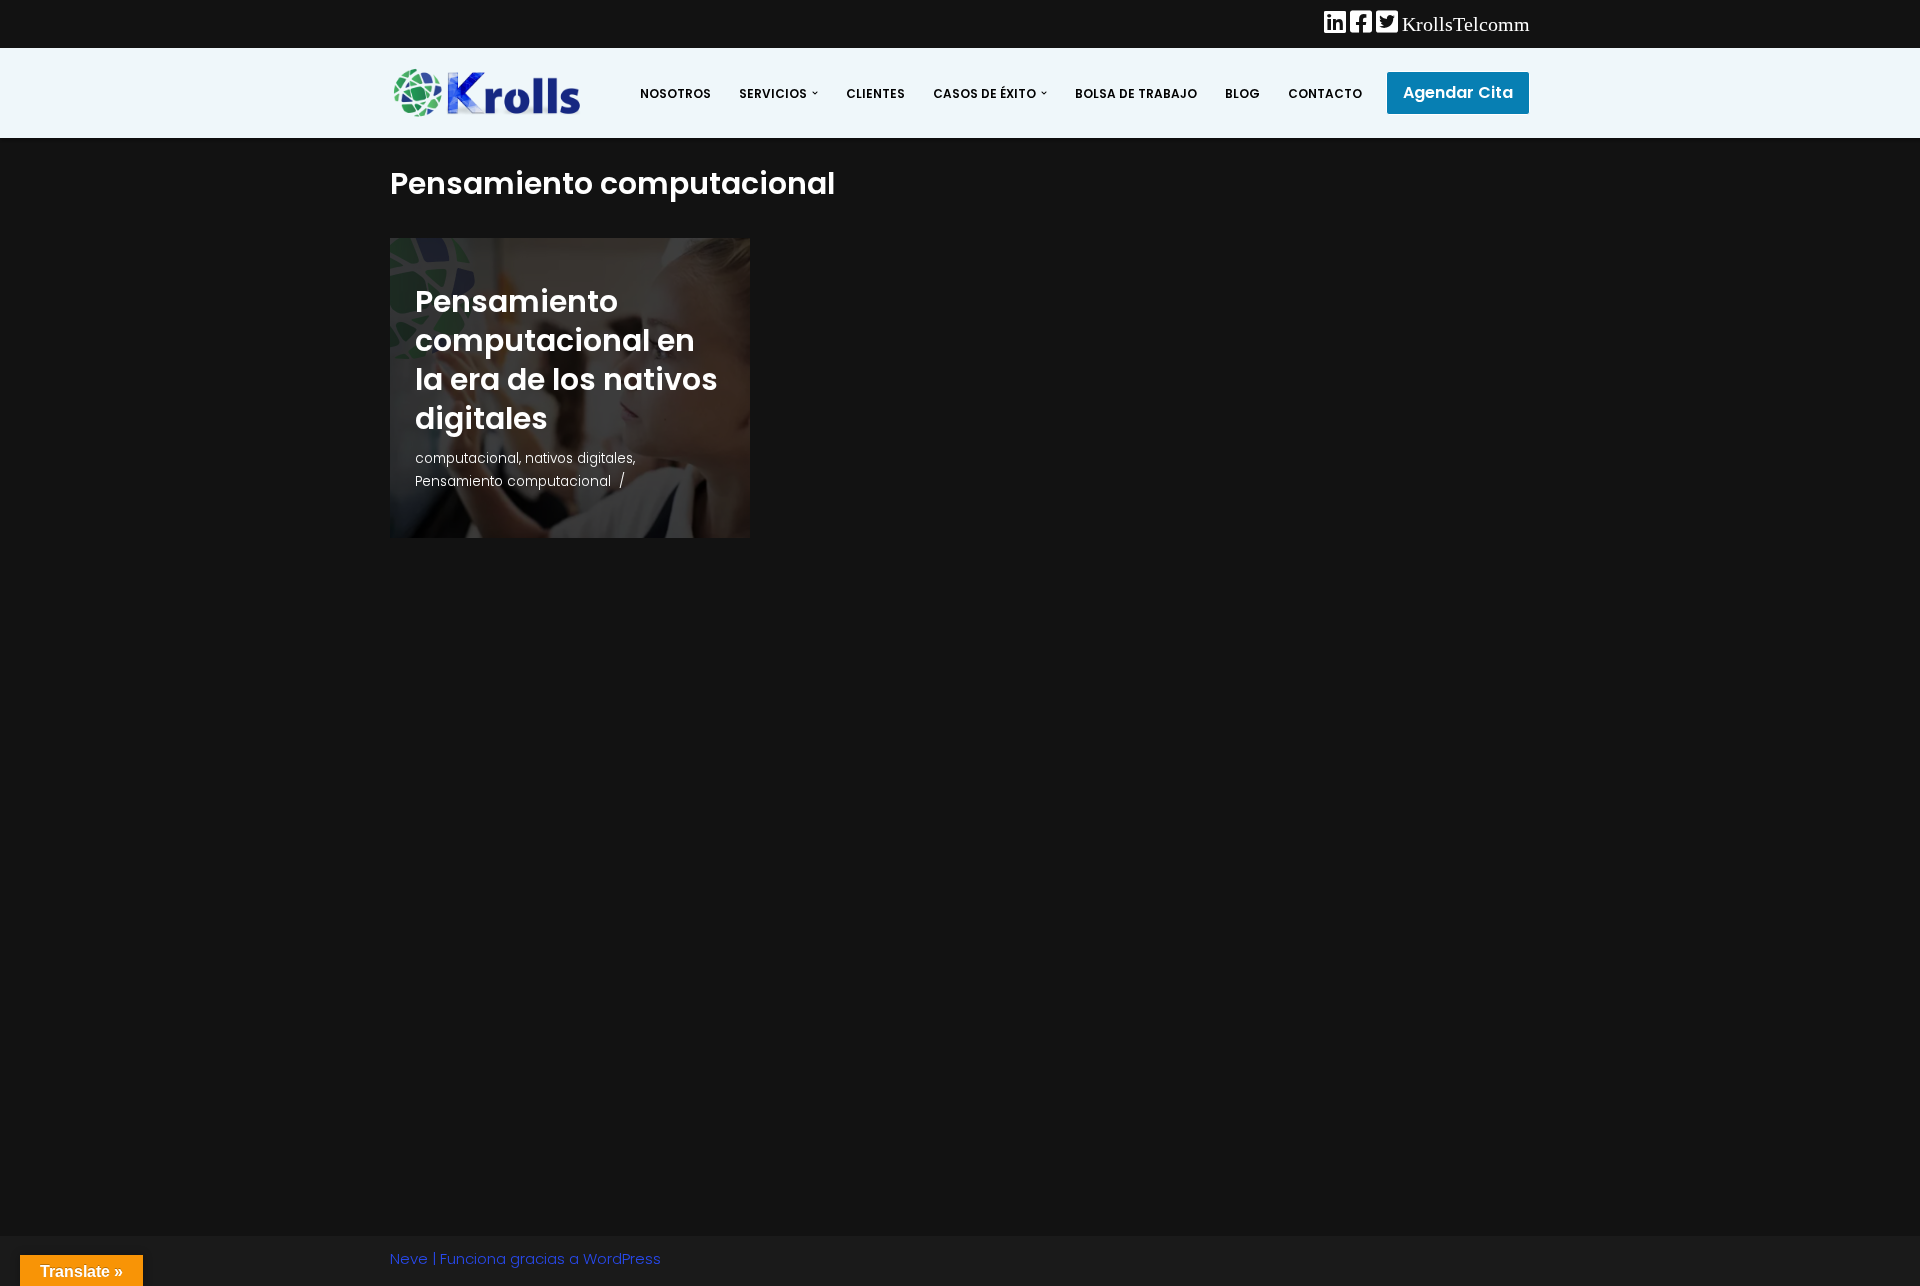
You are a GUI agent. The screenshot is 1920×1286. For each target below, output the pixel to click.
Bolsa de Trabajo (1136, 93)
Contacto (1325, 93)
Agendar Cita (1458, 92)
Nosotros (675, 93)
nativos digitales (579, 458)
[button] (815, 93)
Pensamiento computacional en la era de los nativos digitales (566, 360)
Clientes (875, 93)
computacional (467, 458)
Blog (1242, 93)
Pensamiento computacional (513, 481)
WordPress (622, 1258)
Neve (409, 1258)
